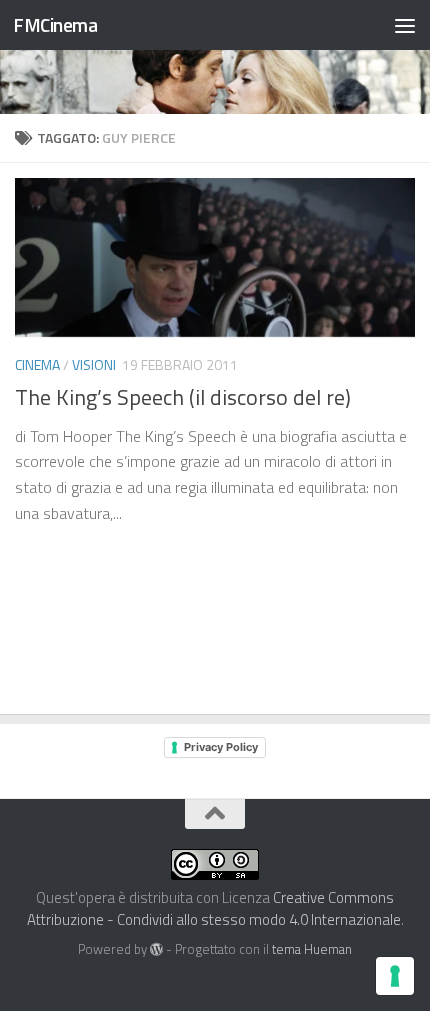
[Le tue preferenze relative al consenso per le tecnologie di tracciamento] (395, 976)
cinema (37, 364)
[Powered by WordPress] (156, 949)
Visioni (94, 364)
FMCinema (55, 24)
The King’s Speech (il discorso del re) (183, 397)
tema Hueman (312, 949)
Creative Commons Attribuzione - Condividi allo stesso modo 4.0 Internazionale (214, 909)
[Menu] (405, 25)
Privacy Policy (221, 747)
